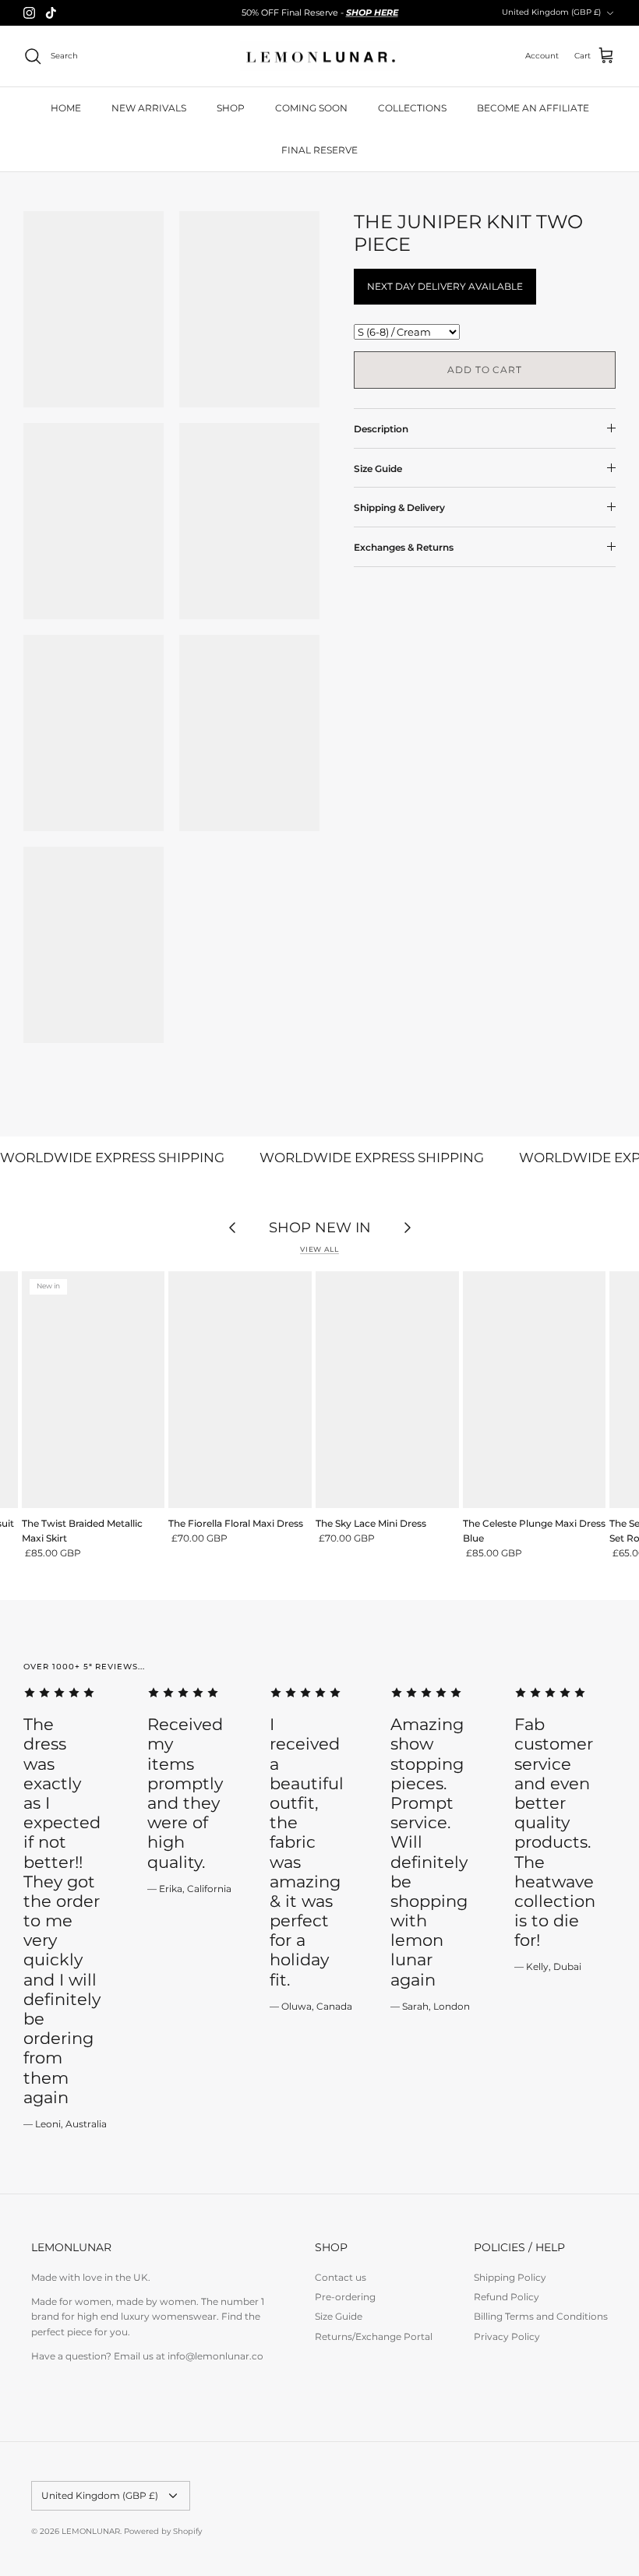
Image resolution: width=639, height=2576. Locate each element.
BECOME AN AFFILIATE (533, 108)
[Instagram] (29, 13)
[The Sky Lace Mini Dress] (387, 1390)
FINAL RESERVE (319, 150)
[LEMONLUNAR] (320, 56)
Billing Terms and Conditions (541, 2316)
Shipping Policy (510, 2277)
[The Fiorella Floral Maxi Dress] (240, 1390)
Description (381, 429)
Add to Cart (485, 370)
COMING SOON (311, 108)
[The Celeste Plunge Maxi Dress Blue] (535, 1390)
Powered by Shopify (163, 2531)
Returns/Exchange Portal (374, 2336)
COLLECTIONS (412, 108)
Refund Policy (507, 2297)
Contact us (341, 2277)
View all (319, 1249)
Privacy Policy (507, 2336)
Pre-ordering (345, 2297)
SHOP (231, 108)
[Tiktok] (51, 13)
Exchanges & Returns (404, 547)
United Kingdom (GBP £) (551, 12)
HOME (66, 108)
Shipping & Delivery (399, 507)
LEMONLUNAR (91, 2531)
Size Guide (378, 469)
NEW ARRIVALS (149, 108)
